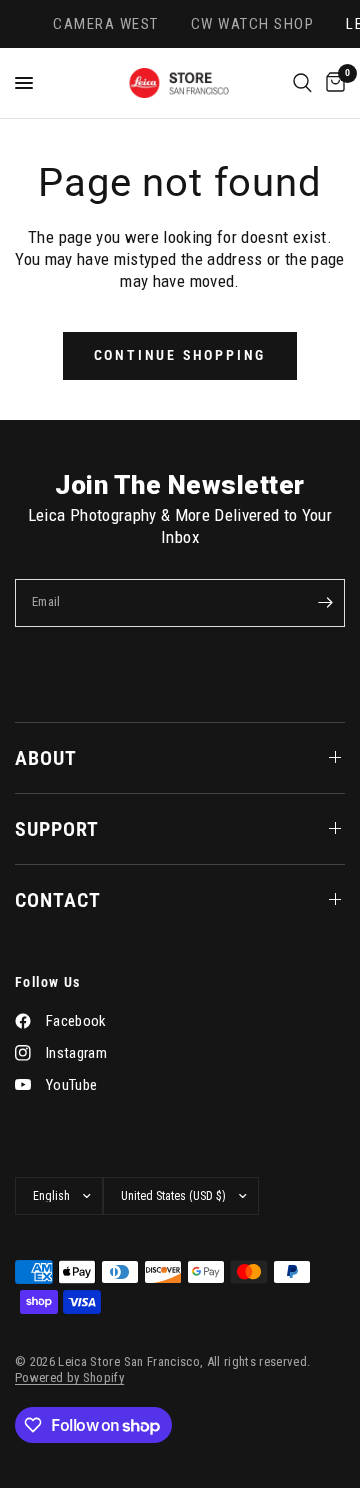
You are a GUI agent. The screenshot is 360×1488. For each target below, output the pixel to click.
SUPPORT (57, 829)
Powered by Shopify (69, 1377)
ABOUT (46, 758)
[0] (332, 83)
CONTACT (58, 900)
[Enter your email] (325, 603)
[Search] (302, 83)
